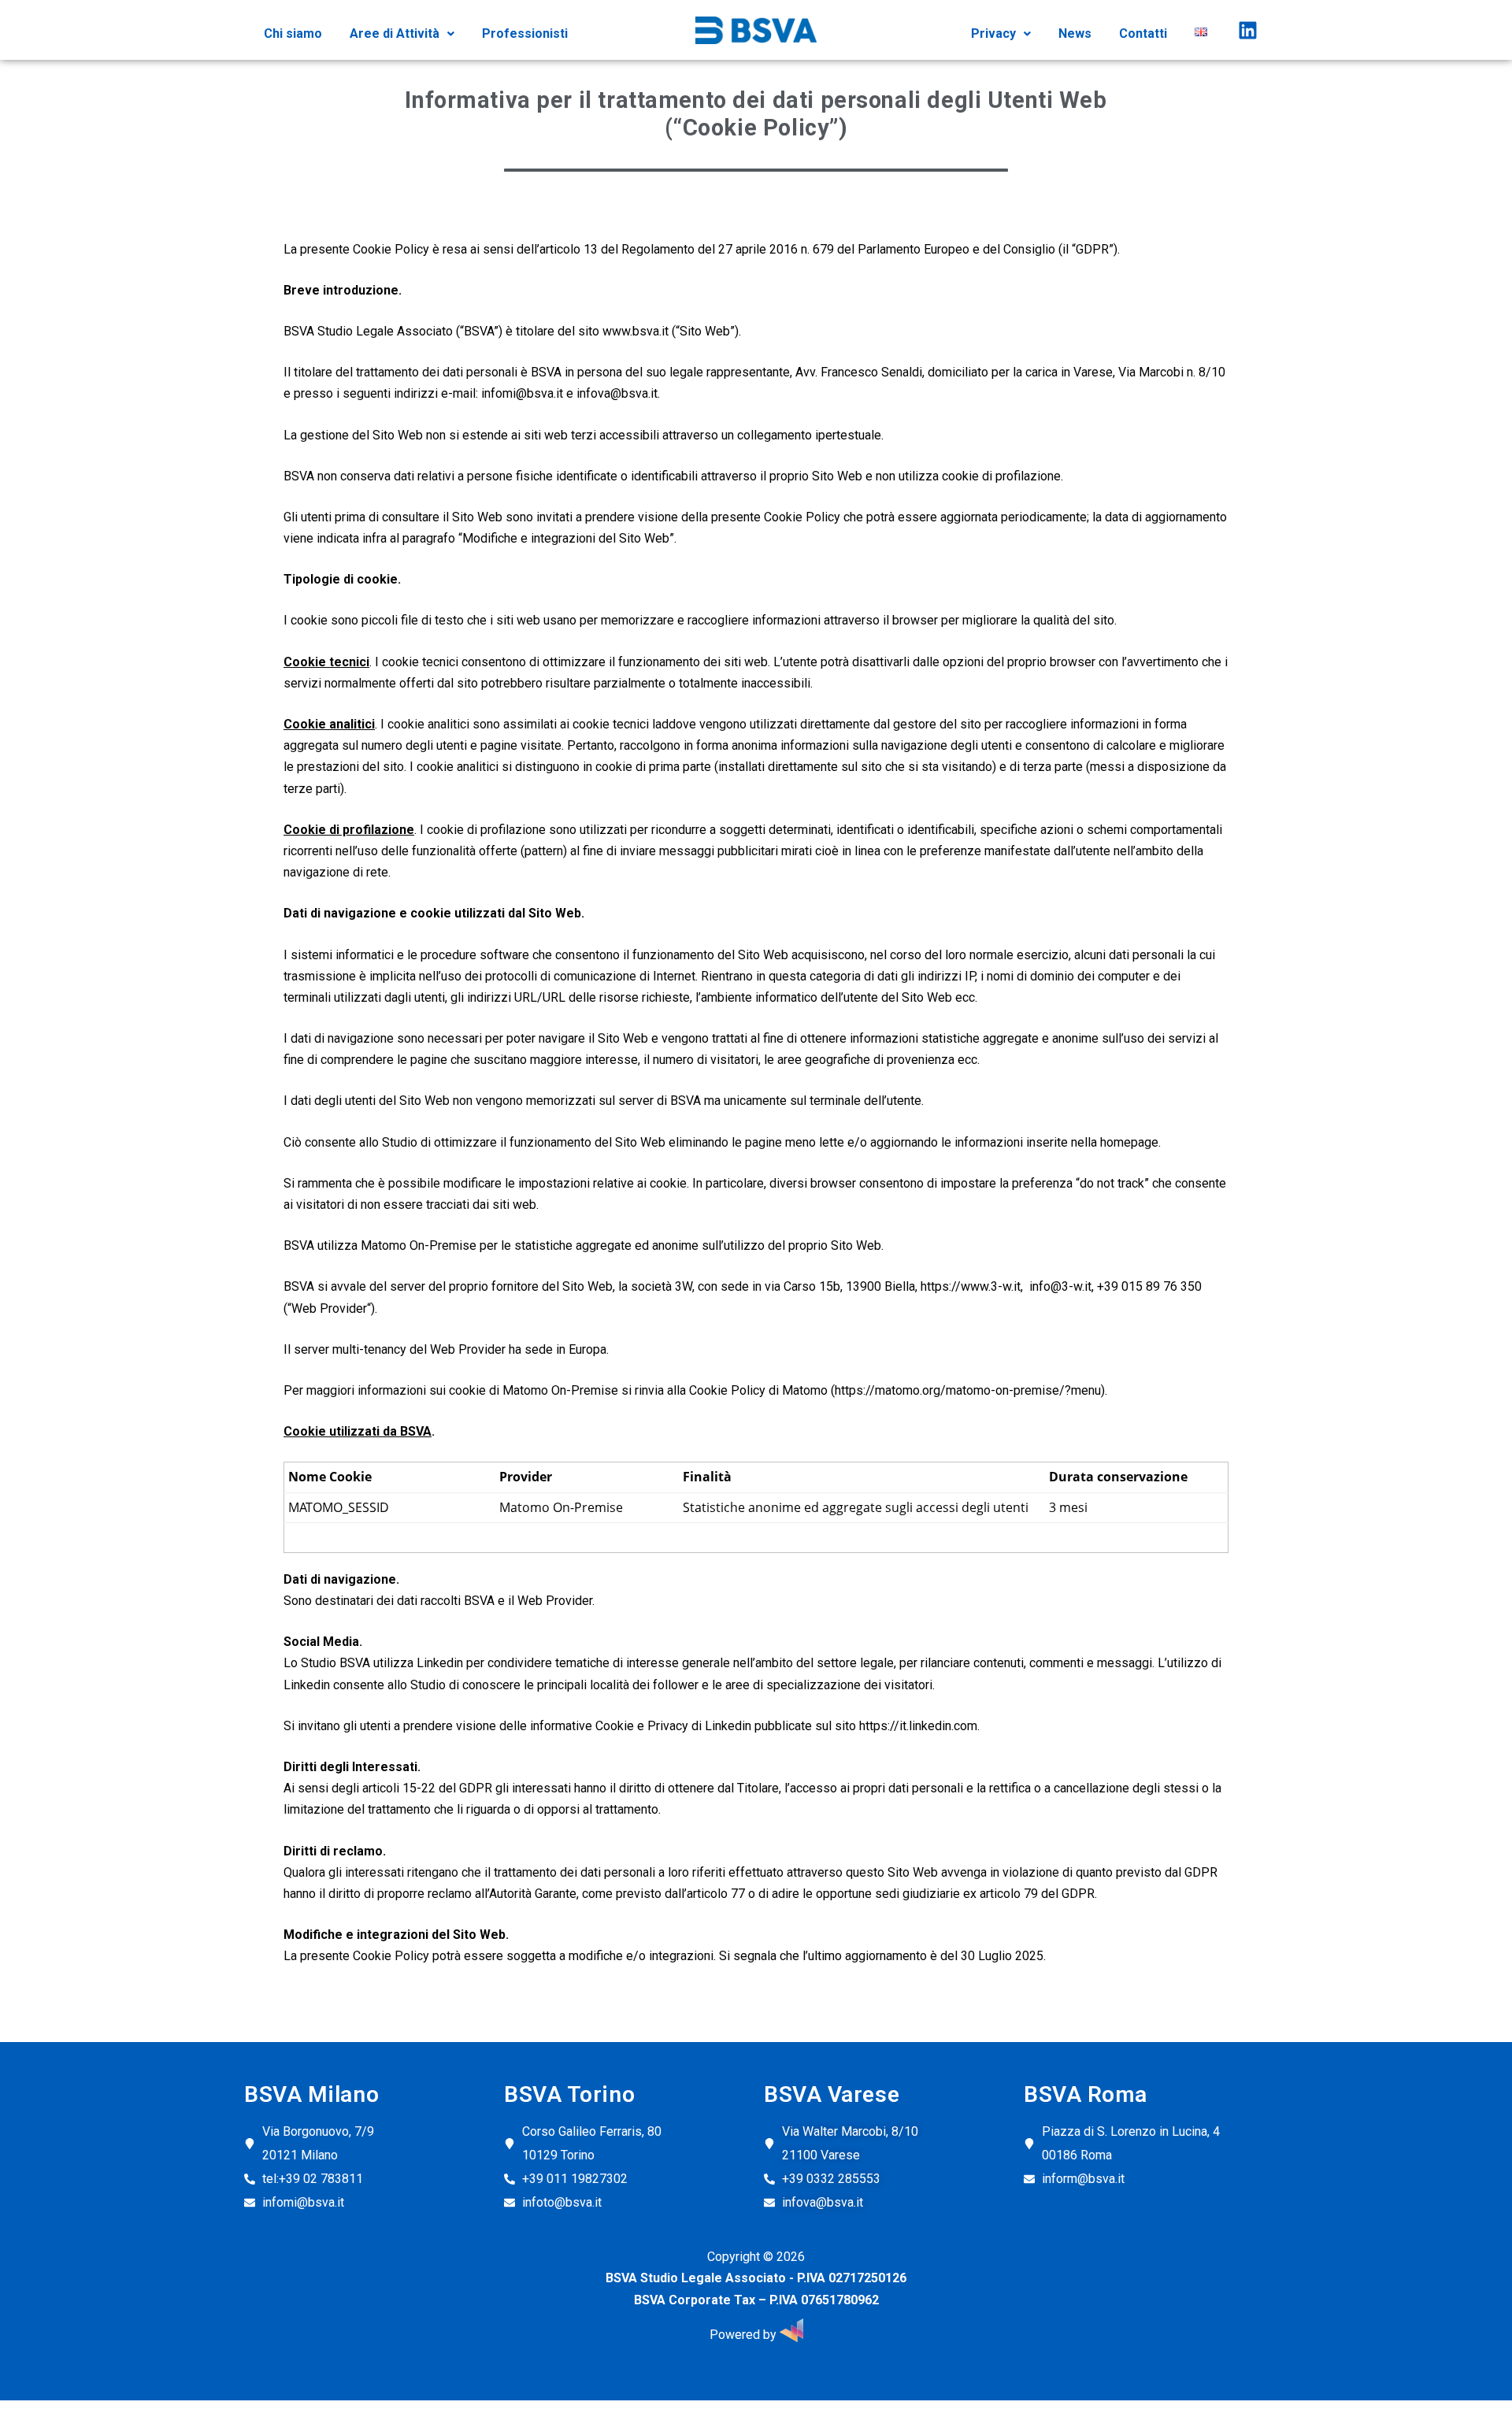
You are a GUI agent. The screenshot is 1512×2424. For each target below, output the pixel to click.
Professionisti (525, 33)
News (1075, 33)
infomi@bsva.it (522, 393)
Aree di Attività (395, 33)
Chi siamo (293, 33)
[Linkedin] (1247, 30)
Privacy (993, 33)
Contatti (1143, 33)
